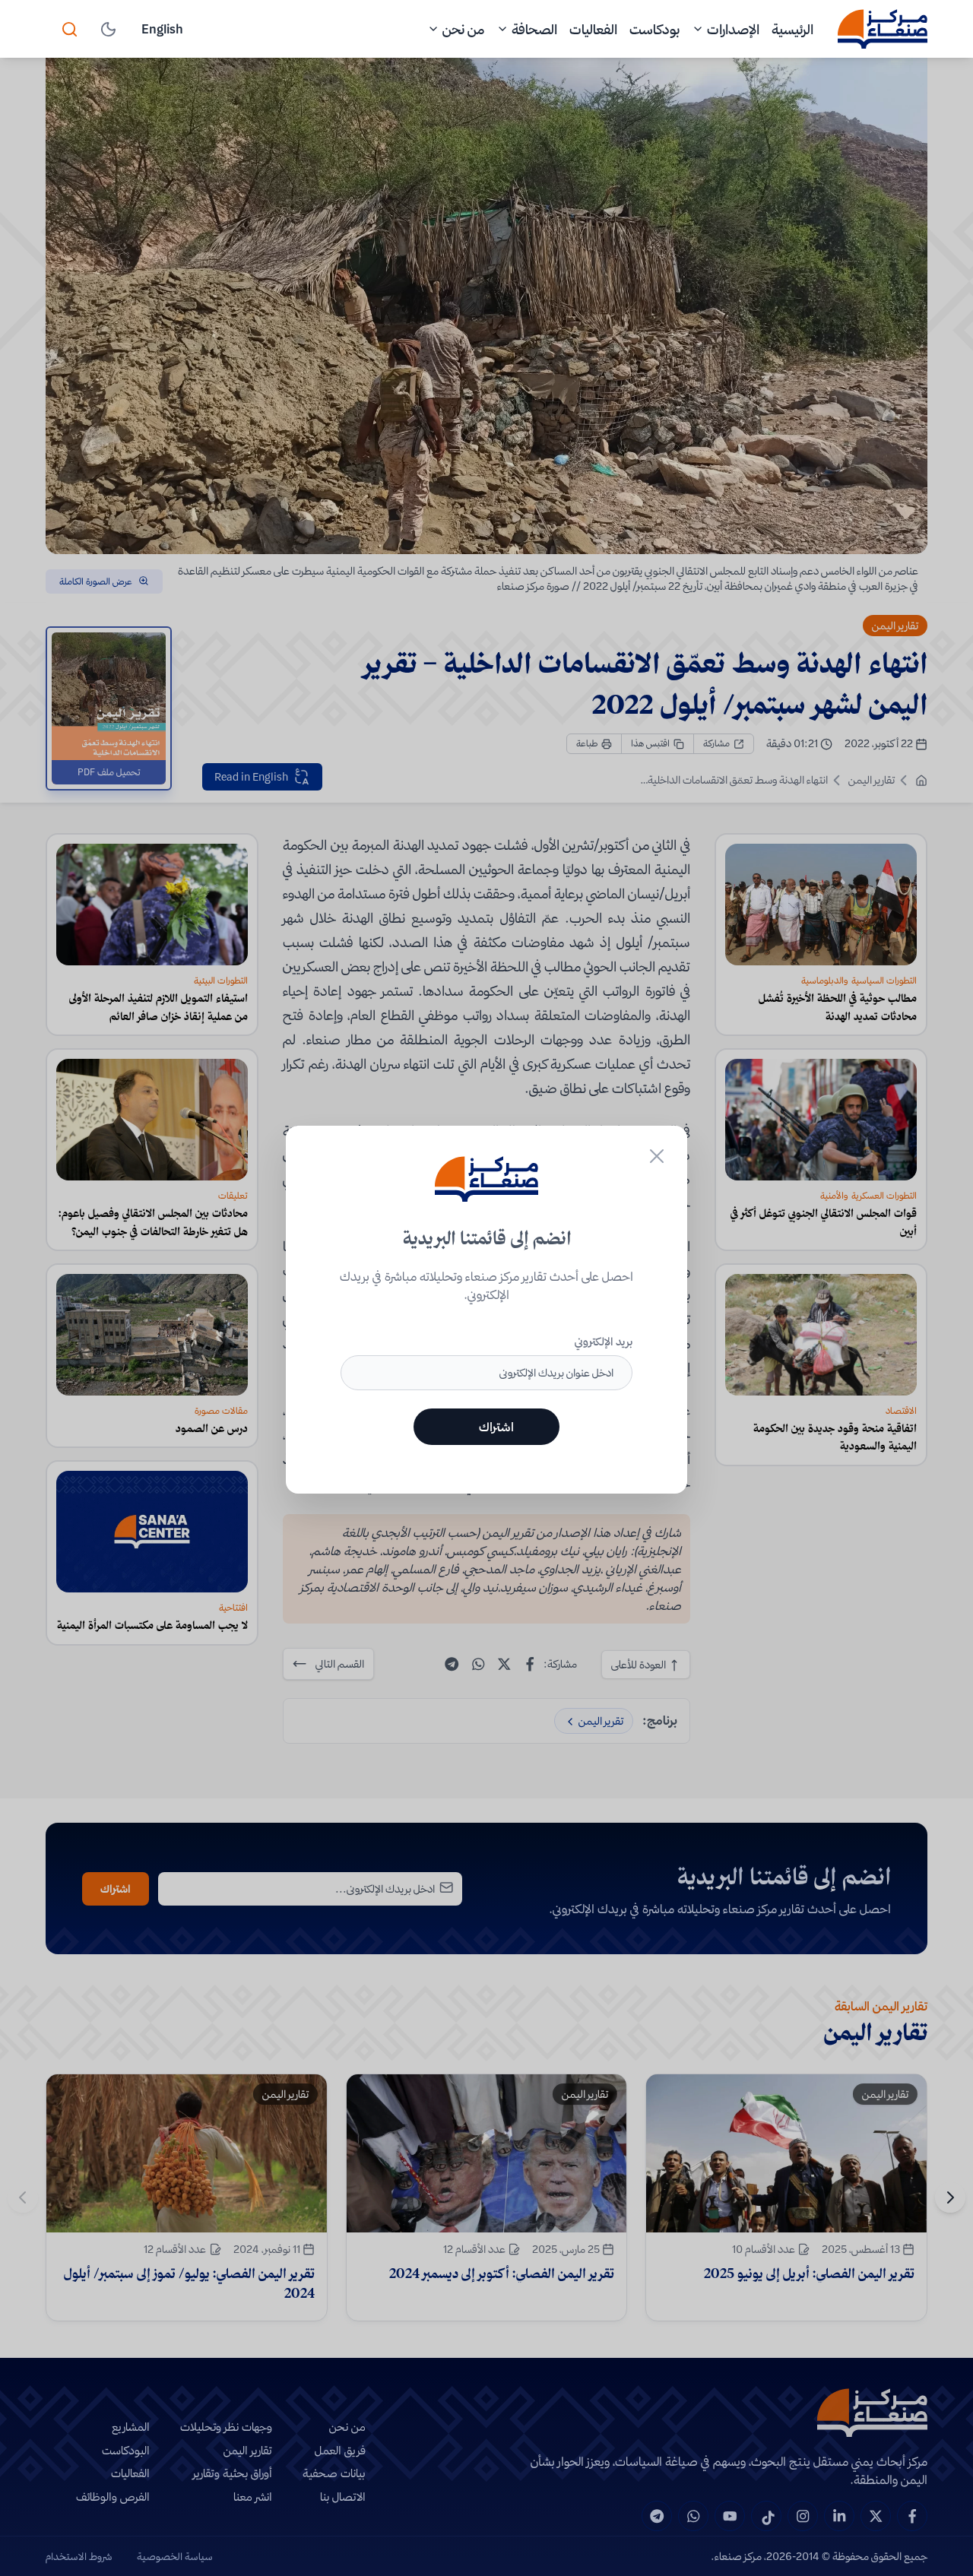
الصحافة (534, 29)
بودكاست (654, 29)
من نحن (463, 29)
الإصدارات (733, 29)
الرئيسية (792, 29)
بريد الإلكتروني (604, 1342)
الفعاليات (593, 29)
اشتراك (496, 1427)
